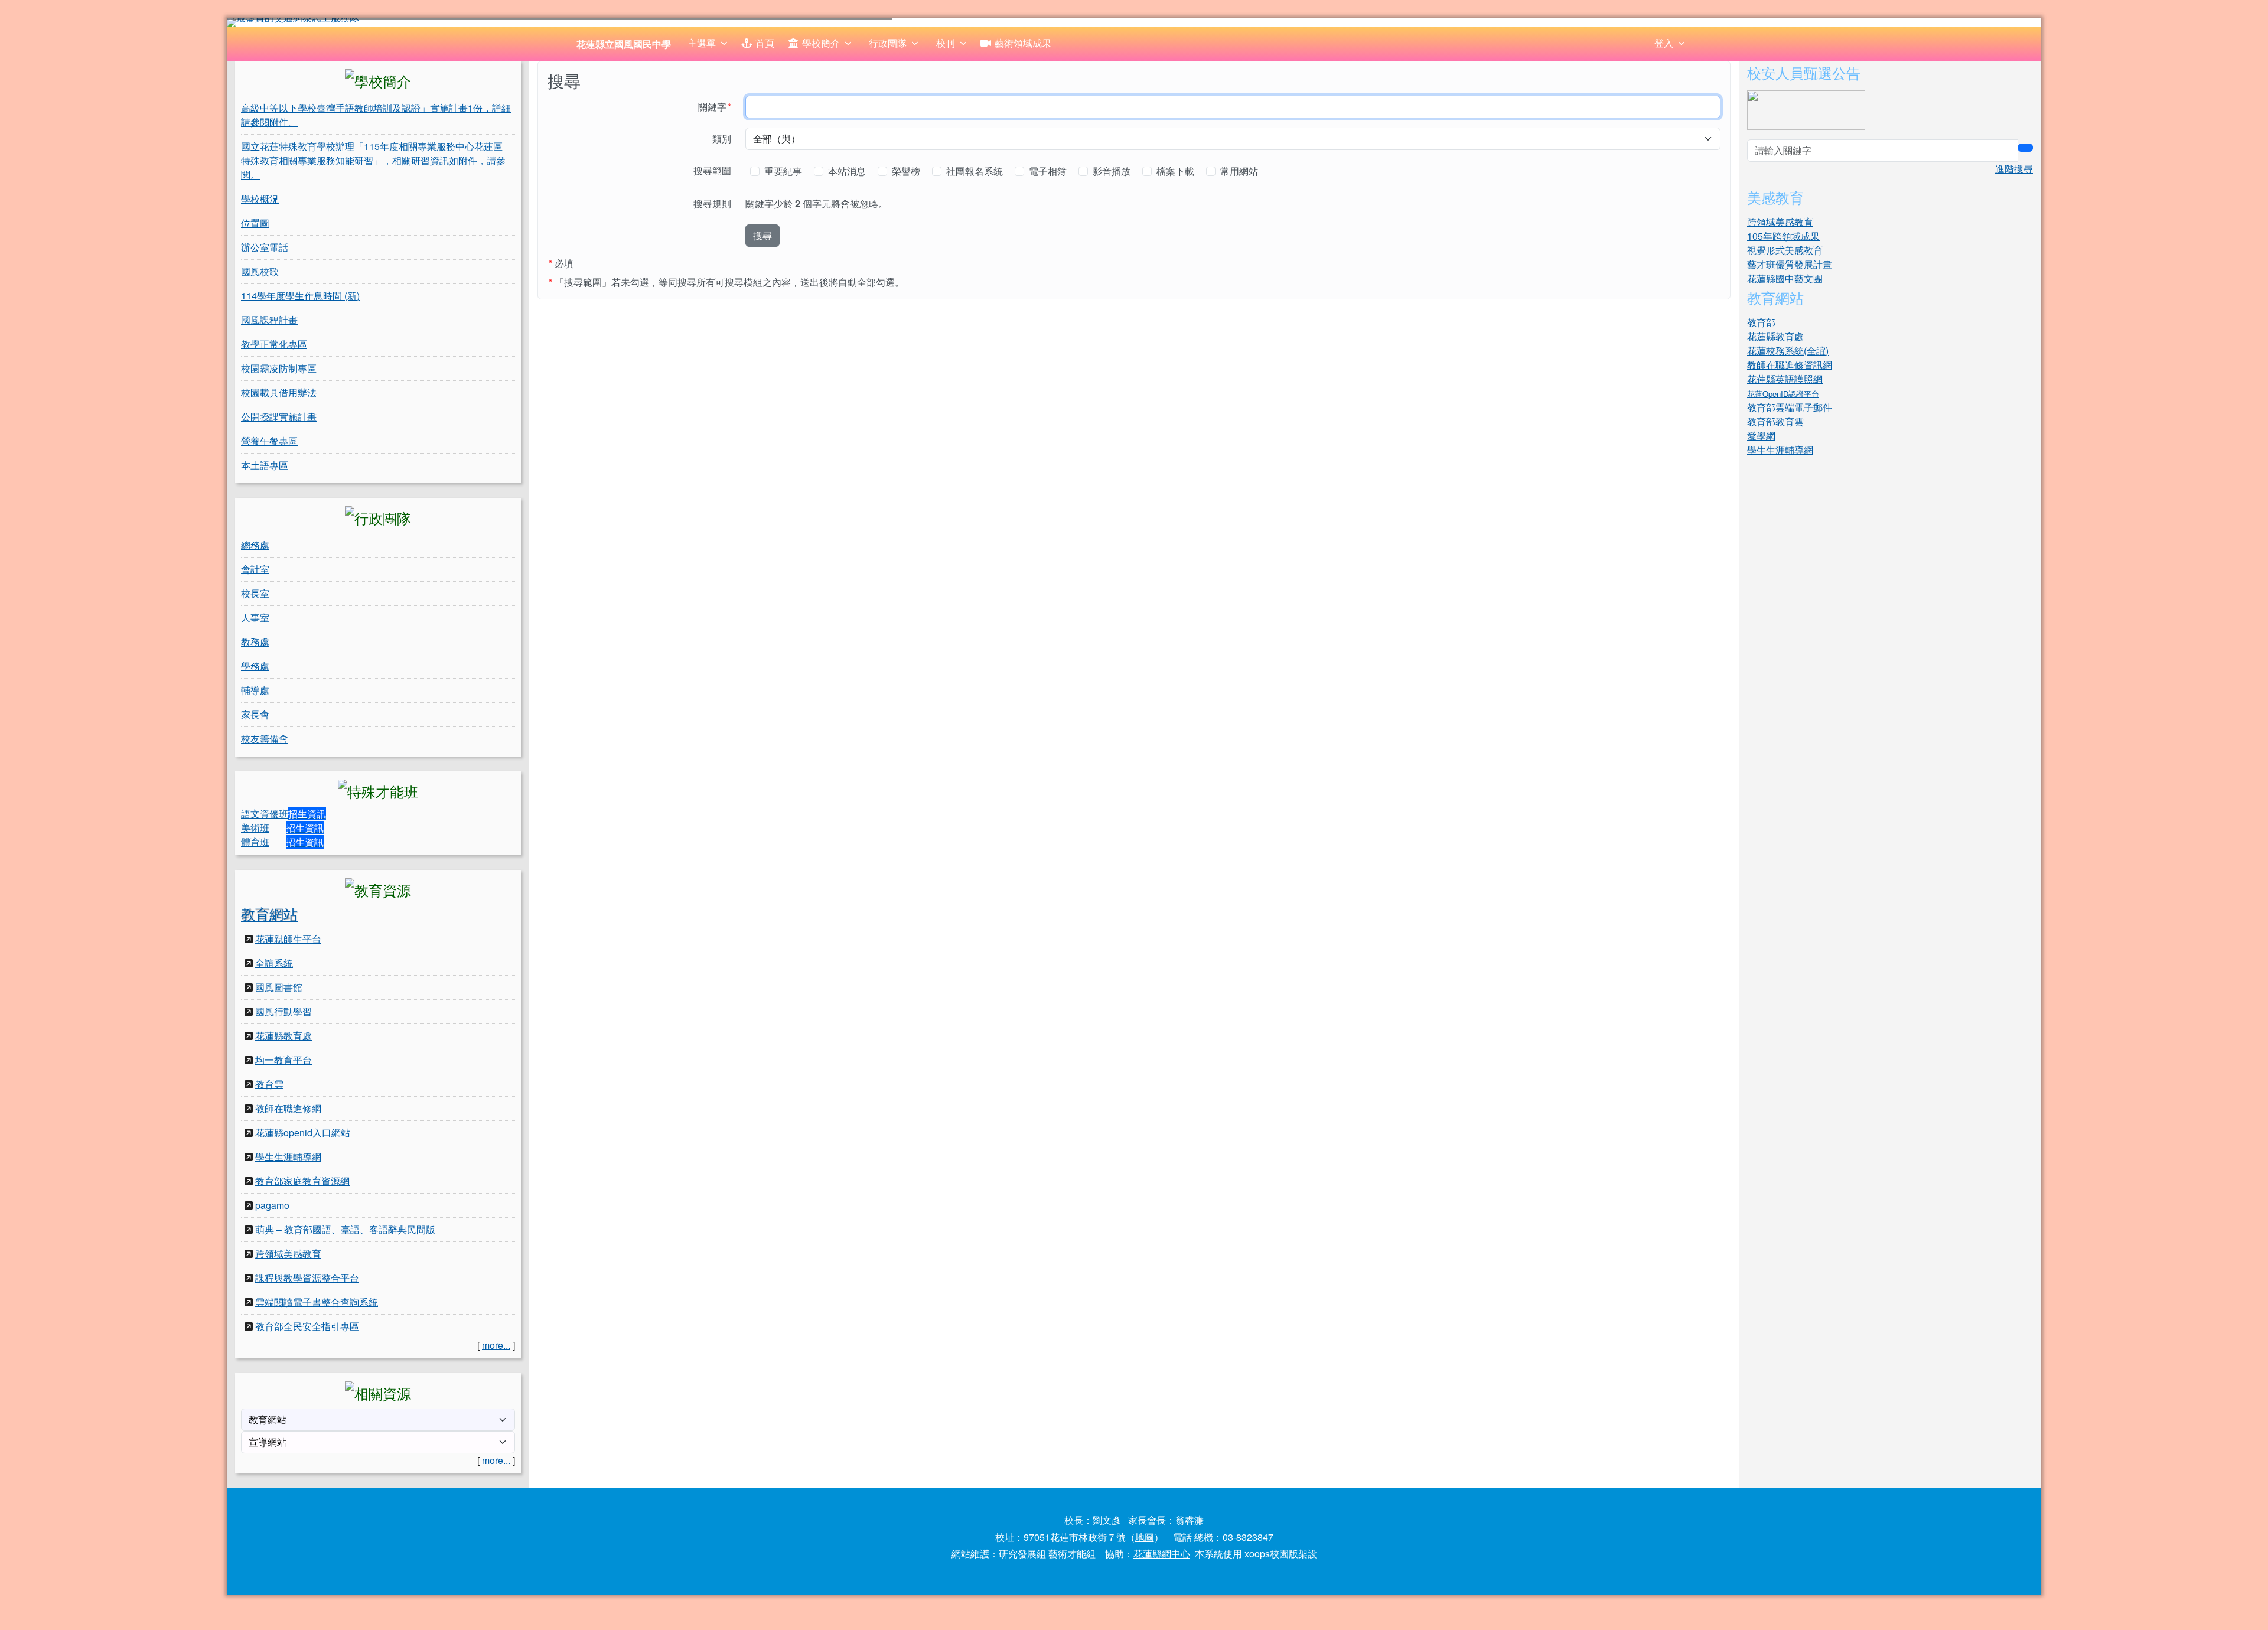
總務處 (255, 545)
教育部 (1761, 322)
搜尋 (762, 235)
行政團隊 (888, 43)
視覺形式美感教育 (1785, 250)
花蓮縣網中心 (1162, 1554)
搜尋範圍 (712, 170)
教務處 (255, 642)
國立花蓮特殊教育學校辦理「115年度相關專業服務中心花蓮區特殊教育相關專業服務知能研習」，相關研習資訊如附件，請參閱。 (373, 160)
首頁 (765, 43)
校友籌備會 (265, 739)
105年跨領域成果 (1783, 236)
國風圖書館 (279, 987)
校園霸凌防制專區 (279, 368)
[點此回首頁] (1134, 22)
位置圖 (255, 223)
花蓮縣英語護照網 (1785, 379)
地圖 (1145, 1537)
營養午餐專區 (269, 441)
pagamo (272, 1205)
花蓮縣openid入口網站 (303, 1132)
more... (496, 1345)
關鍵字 (718, 106)
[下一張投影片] (2013, 25)
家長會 (255, 714)
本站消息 (848, 171)
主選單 (702, 43)
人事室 (255, 617)
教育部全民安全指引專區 (307, 1326)
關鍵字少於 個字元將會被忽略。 (817, 203)
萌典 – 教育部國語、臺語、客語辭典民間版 (345, 1229)
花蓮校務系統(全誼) (1788, 351)
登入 (1664, 43)
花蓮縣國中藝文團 (1785, 278)
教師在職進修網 (288, 1108)
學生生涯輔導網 (288, 1157)
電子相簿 (1049, 171)
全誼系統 (274, 963)
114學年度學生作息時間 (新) (300, 296)
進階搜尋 (2014, 169)
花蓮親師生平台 (288, 939)
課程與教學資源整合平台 (307, 1278)
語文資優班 (265, 814)
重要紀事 (784, 171)
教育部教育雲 (1775, 421)
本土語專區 (265, 465)
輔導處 (255, 690)
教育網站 (269, 913)
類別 (722, 138)
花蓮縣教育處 (283, 1036)
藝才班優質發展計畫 (1790, 264)
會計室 (255, 569)
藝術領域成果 (1023, 43)
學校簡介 (821, 43)
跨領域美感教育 (288, 1254)
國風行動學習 (283, 1011)
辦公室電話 (265, 247)
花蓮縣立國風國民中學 (624, 44)
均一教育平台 (283, 1060)
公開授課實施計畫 (279, 417)
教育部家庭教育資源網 (302, 1181)
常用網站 (1240, 171)
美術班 (255, 828)
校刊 (946, 43)
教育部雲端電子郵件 (1790, 407)
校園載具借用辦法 (279, 392)
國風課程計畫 (269, 320)
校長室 (255, 593)
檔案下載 (1177, 171)
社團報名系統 (976, 171)
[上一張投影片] (255, 25)
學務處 (255, 666)
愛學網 (1761, 436)
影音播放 (1113, 171)
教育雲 (269, 1084)
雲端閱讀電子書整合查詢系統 (317, 1302)
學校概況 (260, 199)
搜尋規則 (712, 203)
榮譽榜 (907, 171)
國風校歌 (260, 271)
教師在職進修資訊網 (1790, 365)
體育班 (255, 842)
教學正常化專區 (274, 344)
